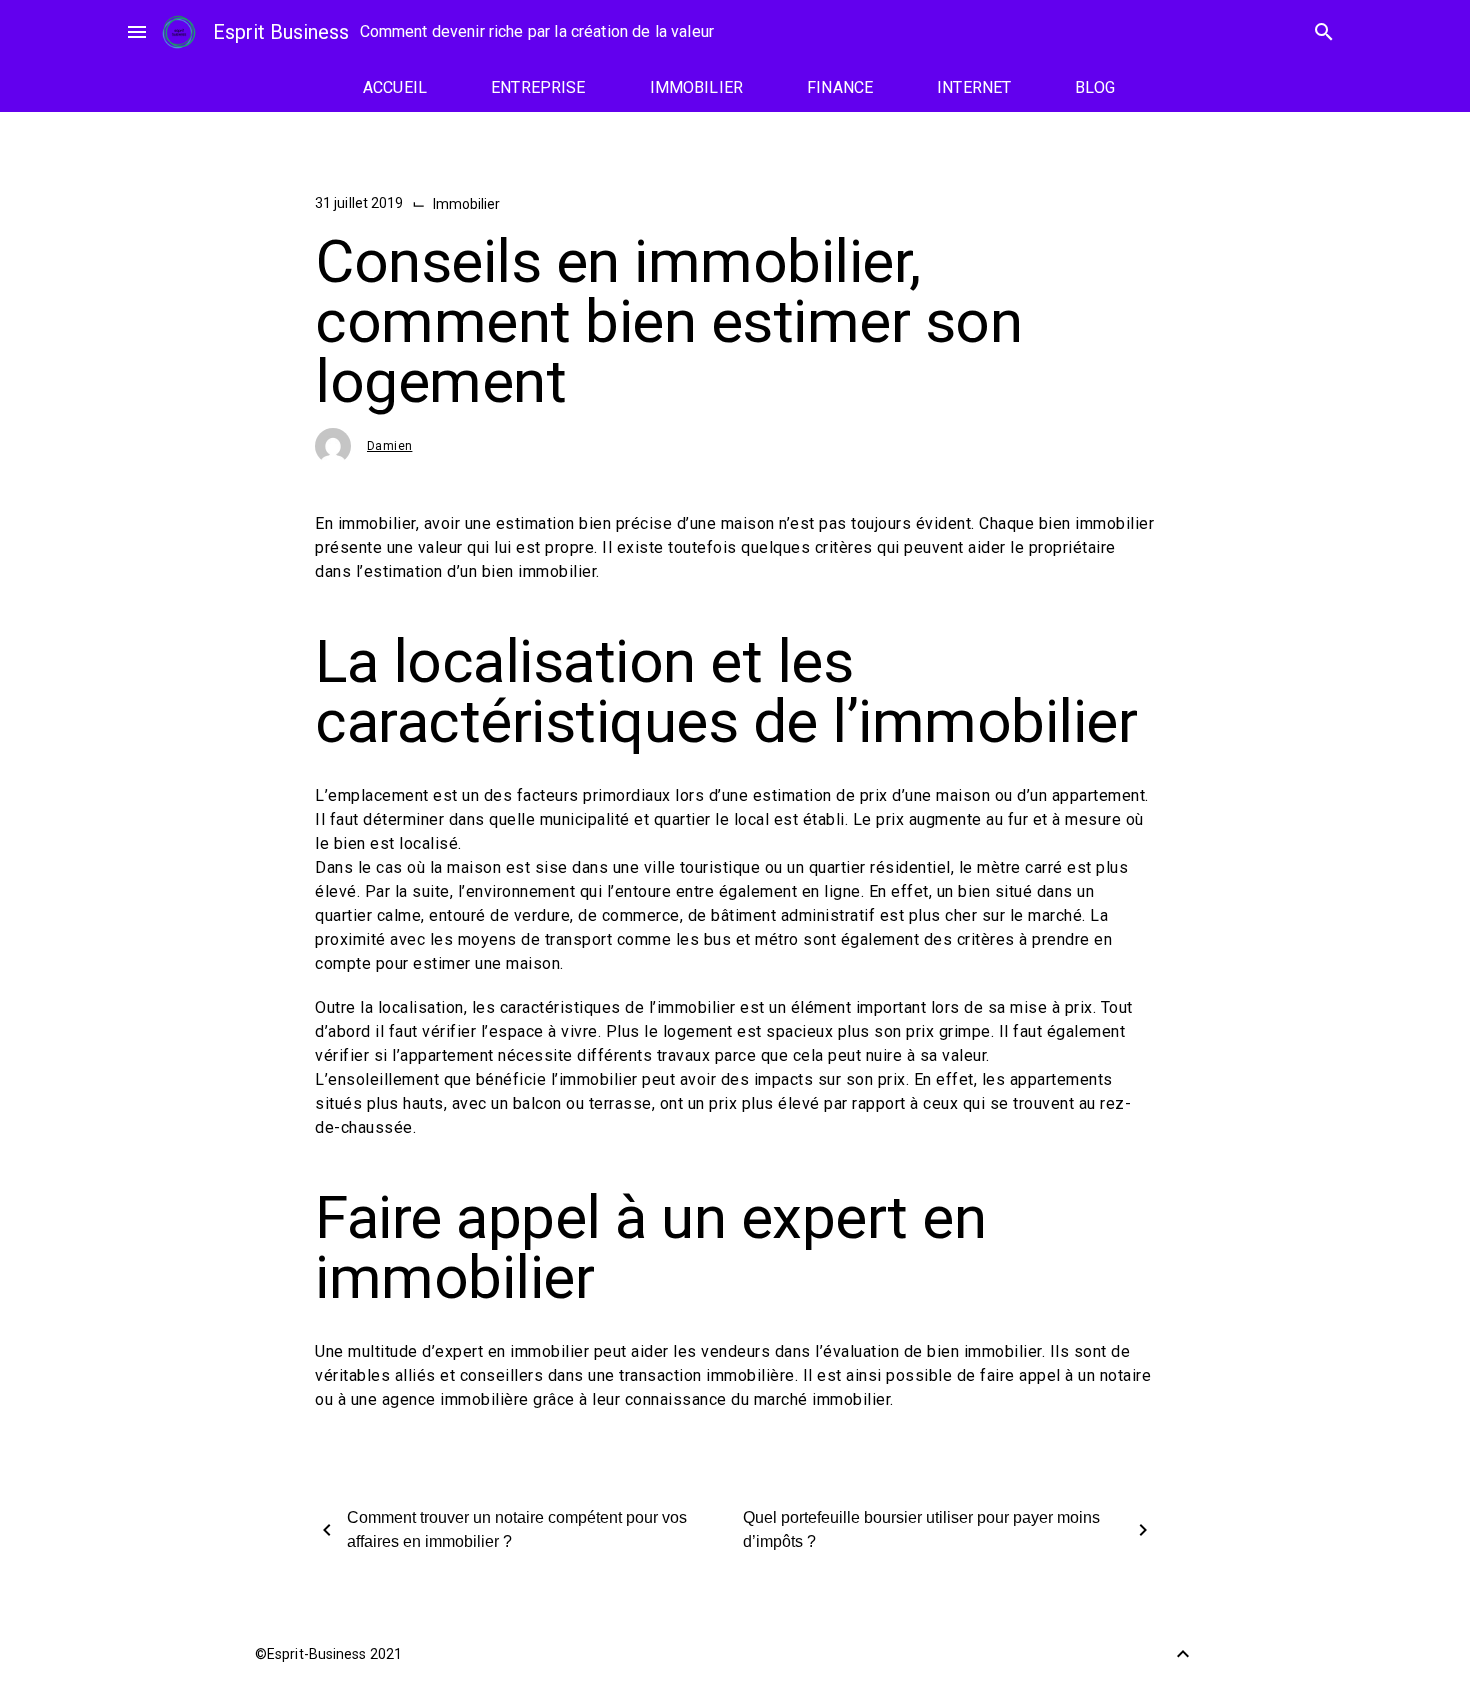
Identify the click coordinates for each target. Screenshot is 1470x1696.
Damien (389, 446)
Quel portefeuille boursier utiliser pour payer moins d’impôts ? (921, 1529)
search (1324, 32)
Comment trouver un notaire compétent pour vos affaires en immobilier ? (517, 1529)
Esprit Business (281, 32)
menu (137, 32)
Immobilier (467, 204)
